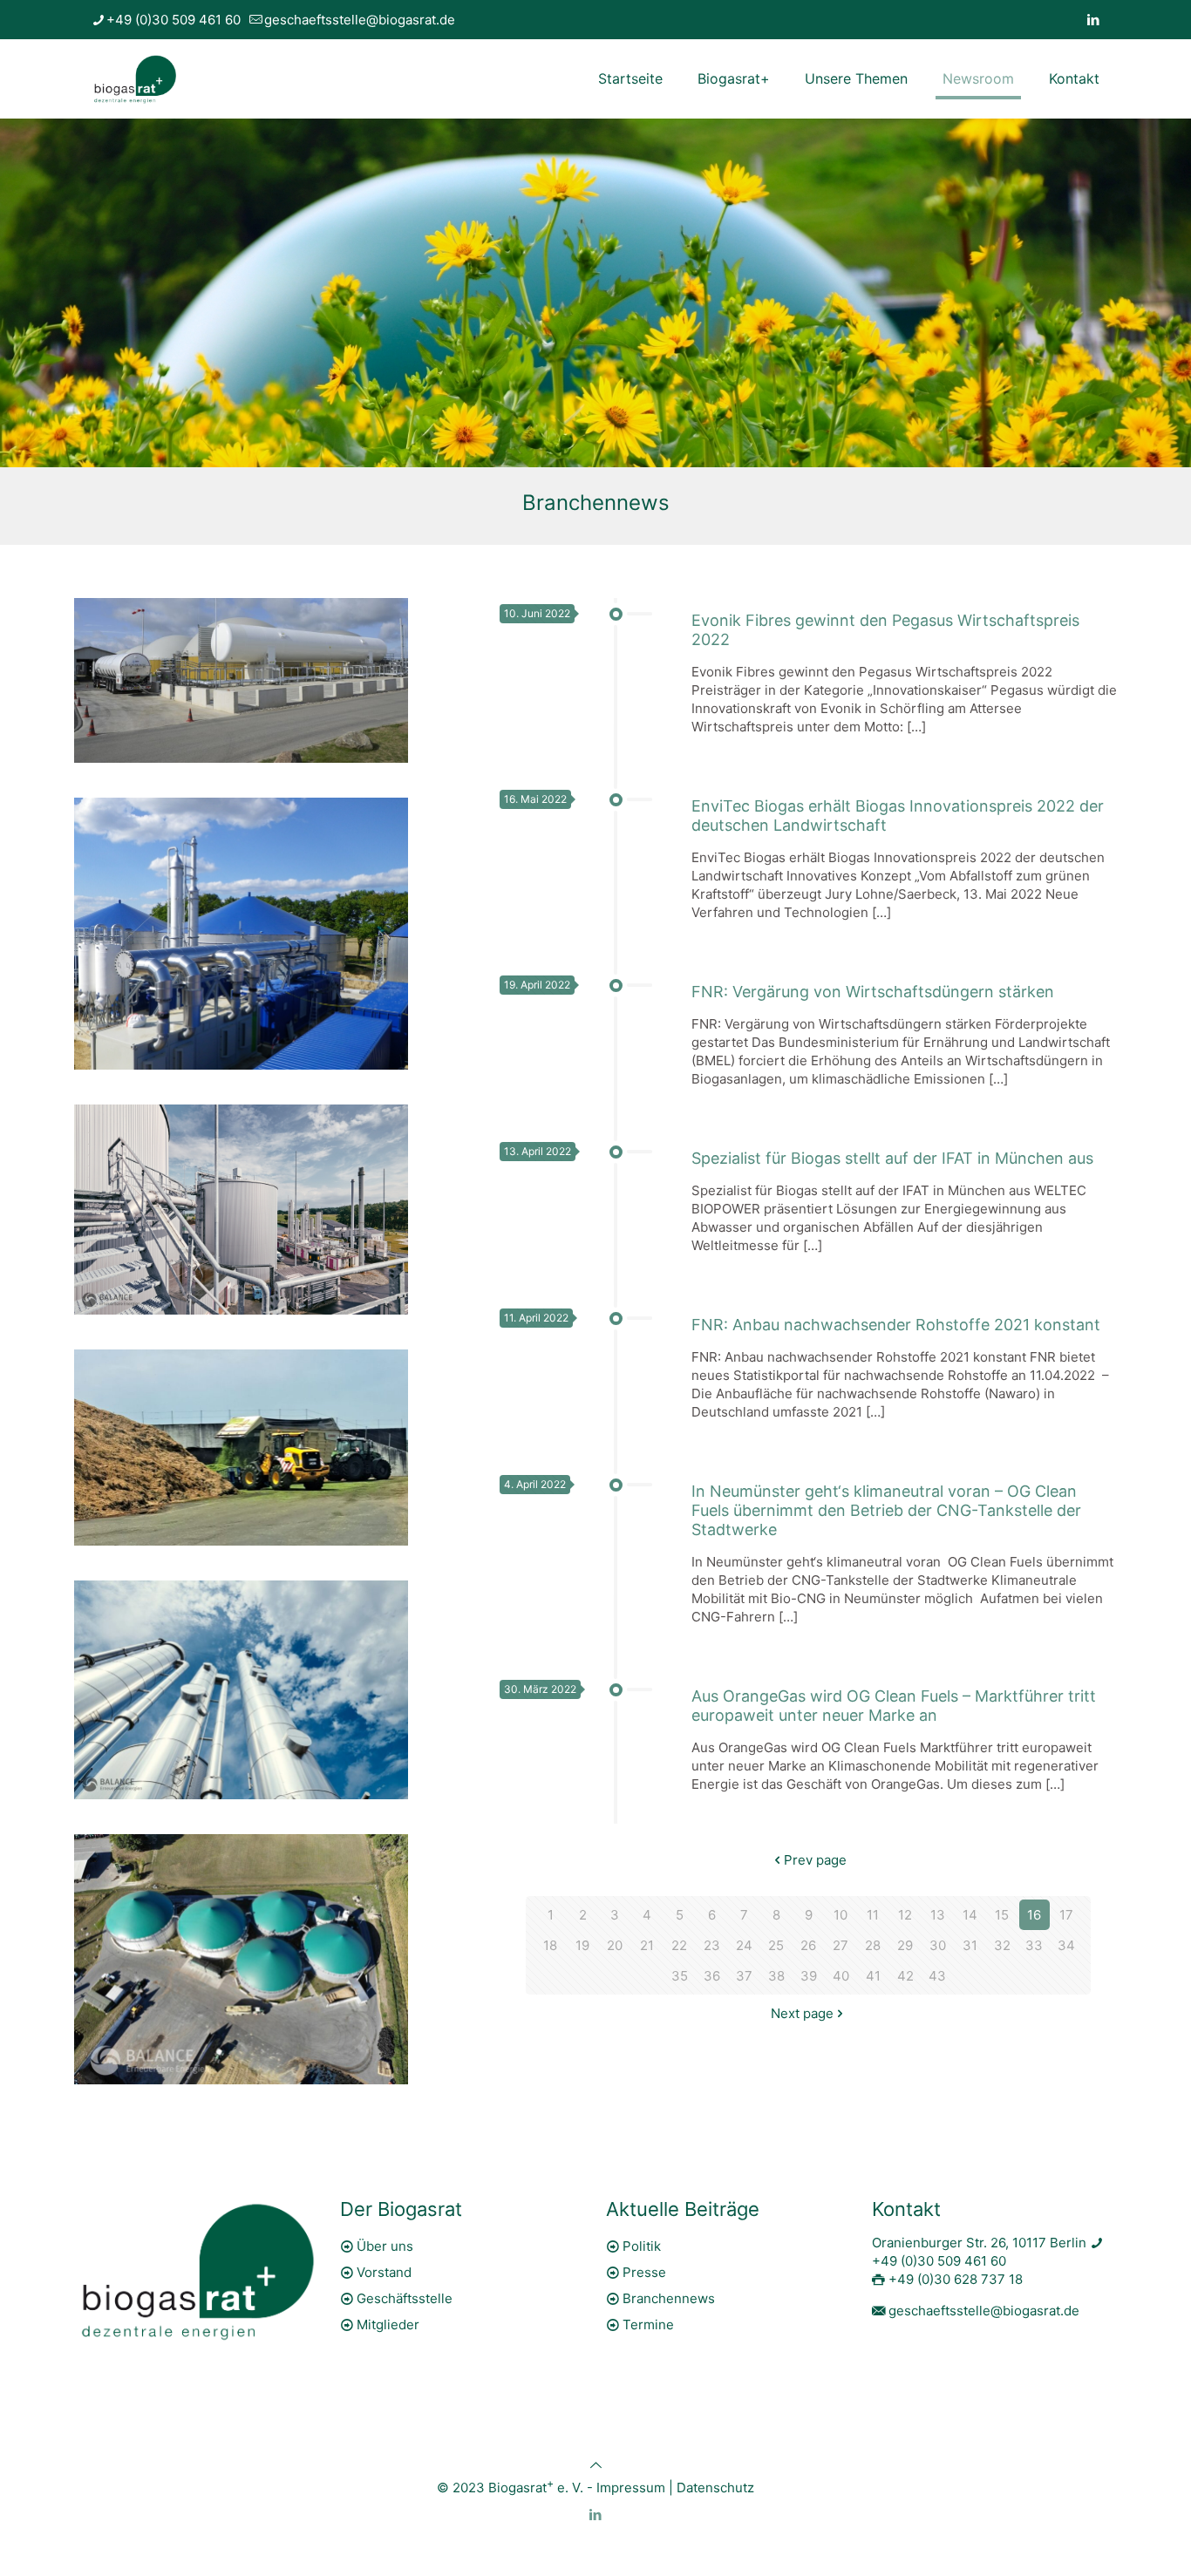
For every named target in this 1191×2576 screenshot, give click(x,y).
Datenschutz (715, 2488)
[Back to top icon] (596, 2465)
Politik (642, 2246)
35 (680, 1976)
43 (937, 1976)
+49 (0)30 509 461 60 (174, 20)
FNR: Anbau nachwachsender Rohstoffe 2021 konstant (896, 1325)
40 (841, 1976)
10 (841, 1915)
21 (647, 1945)
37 (744, 1976)
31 (970, 1945)
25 (776, 1945)
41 (873, 1976)
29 (905, 1945)
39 (809, 1976)
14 (970, 1915)
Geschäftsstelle (405, 2298)
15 (1002, 1915)
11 (873, 1915)
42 (905, 1976)
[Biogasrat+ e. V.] (135, 78)
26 (808, 1945)
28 (873, 1945)
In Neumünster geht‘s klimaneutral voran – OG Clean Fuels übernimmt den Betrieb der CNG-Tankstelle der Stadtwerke (886, 1510)
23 (712, 1945)
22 (679, 1945)
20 (615, 1945)
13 (938, 1915)
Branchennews (669, 2298)
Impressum (631, 2488)
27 (841, 1945)
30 (938, 1945)
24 (744, 1945)
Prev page (815, 1860)
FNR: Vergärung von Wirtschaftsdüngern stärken (873, 992)
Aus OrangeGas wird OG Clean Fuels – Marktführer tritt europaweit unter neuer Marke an (894, 1706)
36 (712, 1976)
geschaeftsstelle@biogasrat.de (360, 20)
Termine (648, 2325)
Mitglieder (388, 2325)
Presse (644, 2272)
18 (550, 1945)
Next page (802, 2013)
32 (1002, 1945)
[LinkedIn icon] (1093, 20)
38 (776, 1976)
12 (905, 1915)
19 (582, 1945)
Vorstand (384, 2272)
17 (1066, 1915)
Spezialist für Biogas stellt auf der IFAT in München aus (892, 1158)
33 (1034, 1945)
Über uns (385, 2246)
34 (1066, 1945)
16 (1034, 1915)
